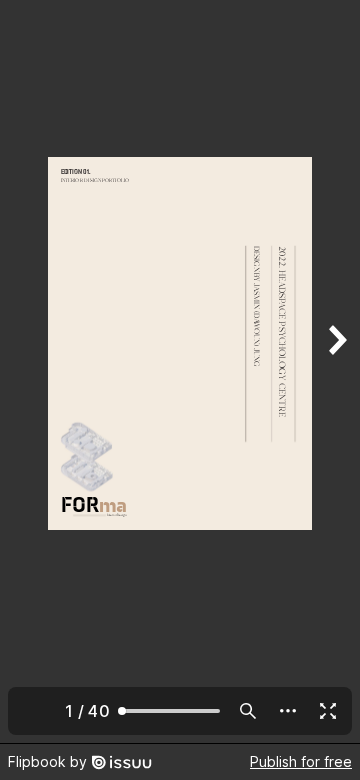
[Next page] (336, 371)
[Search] (248, 711)
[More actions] (288, 711)
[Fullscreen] (328, 711)
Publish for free (301, 761)
